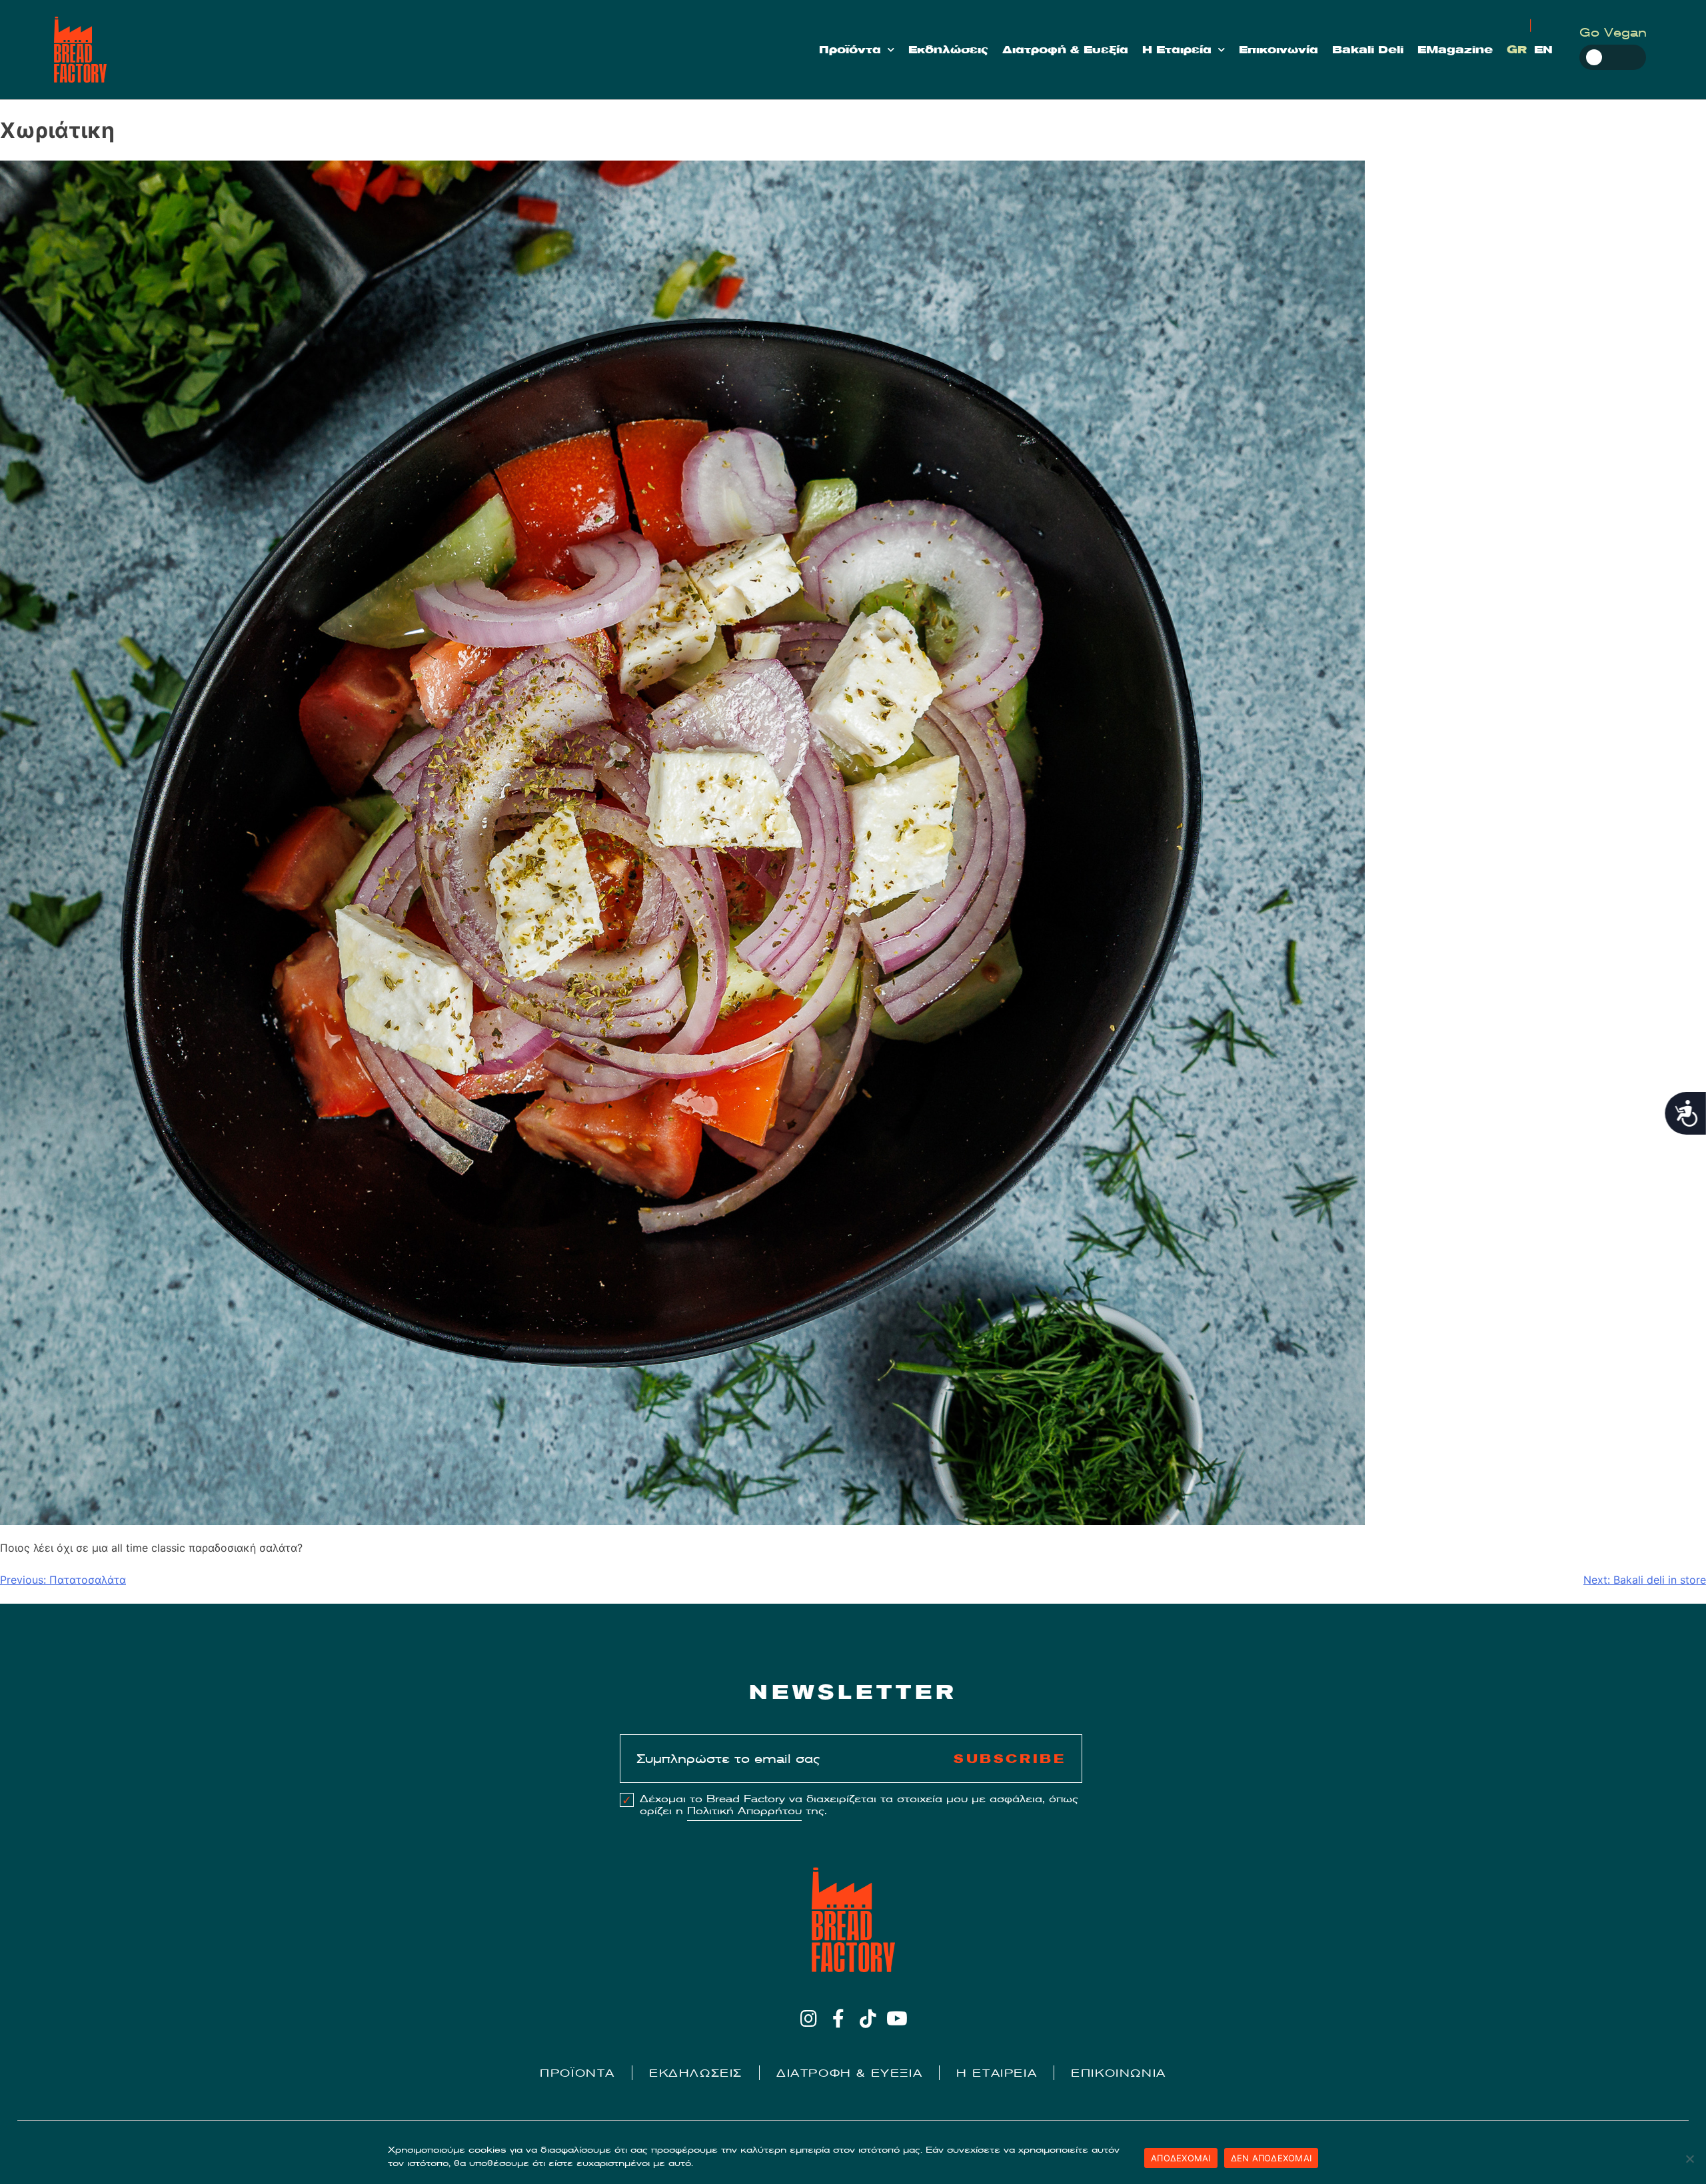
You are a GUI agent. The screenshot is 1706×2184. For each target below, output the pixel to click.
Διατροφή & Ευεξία (1065, 50)
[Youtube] (897, 2018)
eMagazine (1455, 50)
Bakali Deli (1368, 50)
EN (1543, 50)
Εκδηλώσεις (948, 50)
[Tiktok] (868, 2018)
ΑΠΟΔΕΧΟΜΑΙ (1181, 2158)
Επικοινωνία (1279, 50)
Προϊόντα (850, 50)
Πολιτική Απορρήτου (744, 1811)
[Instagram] (809, 2018)
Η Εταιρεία (1177, 50)
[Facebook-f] (838, 2018)
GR (1517, 50)
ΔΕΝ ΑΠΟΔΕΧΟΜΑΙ (1272, 2158)
